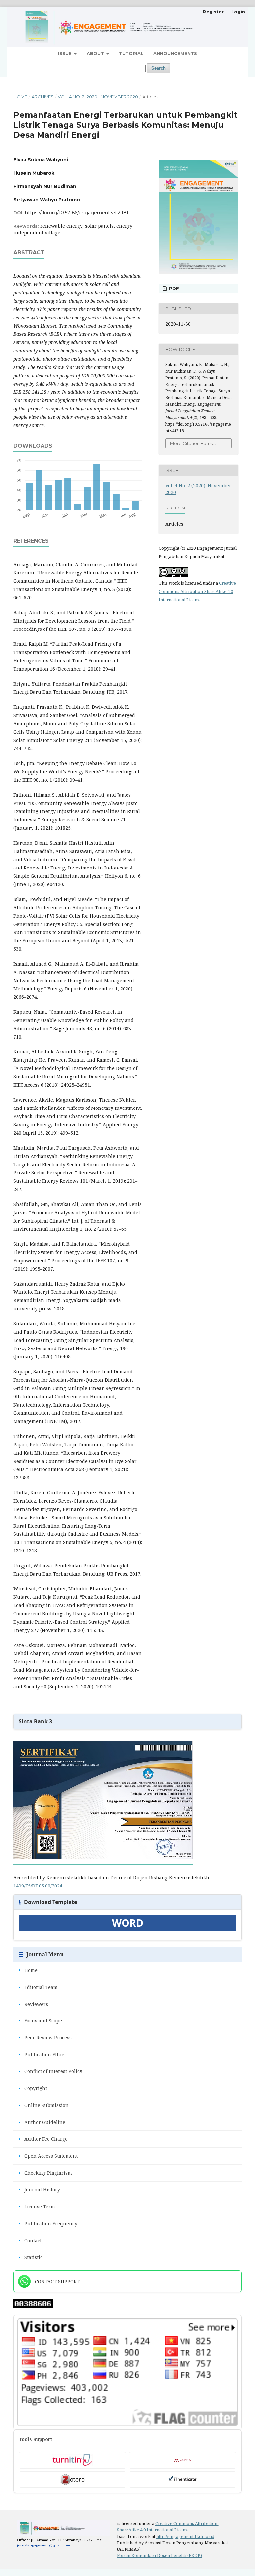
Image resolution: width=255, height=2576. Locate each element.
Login (238, 12)
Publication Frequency (48, 2223)
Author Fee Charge (43, 2139)
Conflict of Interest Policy (50, 2071)
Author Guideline (42, 2122)
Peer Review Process (45, 2037)
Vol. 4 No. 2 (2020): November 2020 (98, 97)
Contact (30, 2240)
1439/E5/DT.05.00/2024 (38, 1886)
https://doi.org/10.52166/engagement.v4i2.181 (77, 213)
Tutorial (131, 53)
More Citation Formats (194, 443)
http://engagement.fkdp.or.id (185, 2536)
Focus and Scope (40, 2021)
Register (213, 12)
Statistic (30, 2257)
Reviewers (33, 2004)
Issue (66, 53)
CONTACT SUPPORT (57, 2281)
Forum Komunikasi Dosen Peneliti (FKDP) (159, 2555)
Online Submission (43, 2105)
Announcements (175, 53)
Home (20, 97)
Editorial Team (38, 1987)
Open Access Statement (48, 2156)
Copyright (33, 2088)
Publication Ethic (41, 2054)
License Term (37, 2207)
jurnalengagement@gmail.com (43, 2545)
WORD (128, 1923)
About (96, 53)
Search (159, 68)
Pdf (173, 288)
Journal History (39, 2190)
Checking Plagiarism (45, 2173)
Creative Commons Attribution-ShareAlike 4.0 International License (197, 591)
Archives (43, 97)
